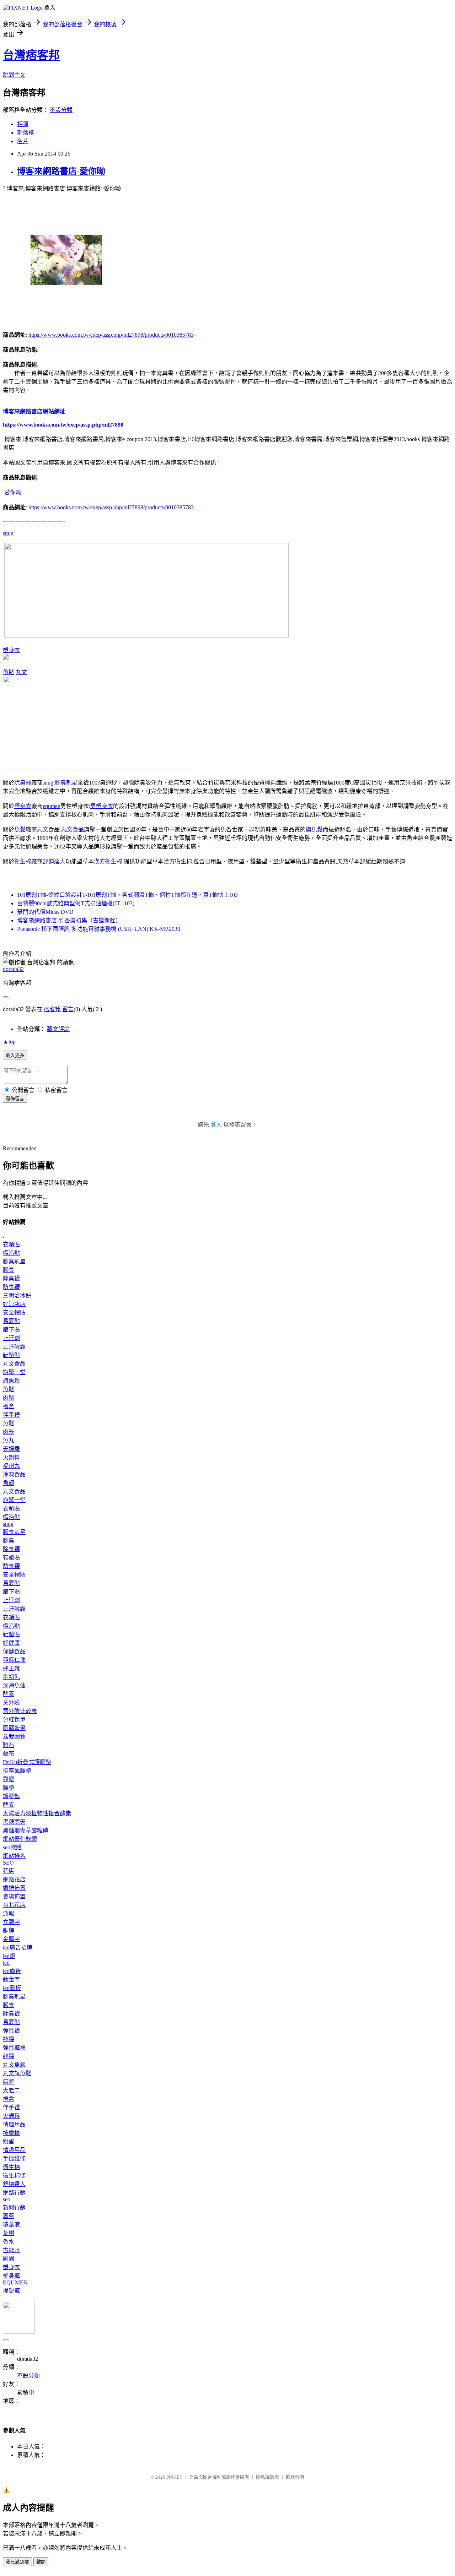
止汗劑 (11, 1338)
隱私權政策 (267, 2477)
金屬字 (11, 1939)
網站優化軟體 (20, 1839)
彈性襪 (11, 2031)
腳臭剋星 (66, 783)
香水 (9, 2242)
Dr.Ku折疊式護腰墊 (27, 1762)
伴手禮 (11, 1415)
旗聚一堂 (14, 1372)
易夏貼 (11, 1321)
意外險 (11, 1702)
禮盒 (9, 1406)
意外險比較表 (20, 1711)
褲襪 (9, 2039)
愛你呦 (13, 492)
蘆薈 (9, 2216)
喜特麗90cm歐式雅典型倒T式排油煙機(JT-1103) (76, 903)
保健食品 (14, 1651)
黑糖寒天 (14, 1822)
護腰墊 (11, 1796)
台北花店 (14, 1905)
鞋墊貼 (11, 1355)
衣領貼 (11, 1244)
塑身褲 (11, 2276)
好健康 (11, 1643)
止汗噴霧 (14, 1347)
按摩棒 (11, 2133)
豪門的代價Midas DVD (45, 912)
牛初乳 (11, 1677)
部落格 (26, 133)
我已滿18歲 (17, 2562)
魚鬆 (9, 672)
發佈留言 (15, 1099)
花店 (9, 1871)
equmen (52, 806)
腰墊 (9, 1788)
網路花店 (14, 1879)
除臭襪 (23, 783)
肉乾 (9, 1432)
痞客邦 (52, 1009)
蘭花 (9, 1754)
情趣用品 (14, 2124)
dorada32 (13, 969)
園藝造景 (14, 1728)
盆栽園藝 (14, 1737)
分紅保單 (14, 1720)
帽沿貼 (11, 1253)
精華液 (11, 2225)
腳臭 (9, 1270)
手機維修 (14, 2159)
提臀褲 (11, 2291)
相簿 (23, 124)
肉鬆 (9, 1398)
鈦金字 (11, 1980)
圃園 (9, 2259)
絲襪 (9, 2056)
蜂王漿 (11, 1668)
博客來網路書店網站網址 (34, 411)
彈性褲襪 (14, 2048)
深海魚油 (14, 1685)
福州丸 (11, 1466)
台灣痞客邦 (31, 55)
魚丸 (9, 1440)
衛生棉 (23, 861)
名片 (23, 141)
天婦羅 (11, 1449)
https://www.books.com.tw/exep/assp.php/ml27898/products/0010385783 (111, 335)
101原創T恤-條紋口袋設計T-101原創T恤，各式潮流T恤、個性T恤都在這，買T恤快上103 (127, 895)
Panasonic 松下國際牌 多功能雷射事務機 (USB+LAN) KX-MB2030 (99, 929)
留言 (68, 1009)
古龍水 (11, 2250)
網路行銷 (14, 2193)
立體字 (11, 1922)
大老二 (11, 2090)
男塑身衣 (102, 806)
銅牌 (9, 1930)
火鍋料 (11, 1457)
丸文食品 (73, 829)
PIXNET (174, 2477)
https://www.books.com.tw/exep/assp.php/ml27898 (63, 425)
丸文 (21, 672)
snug (8, 533)
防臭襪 (11, 1287)
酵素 (9, 1694)
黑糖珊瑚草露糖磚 (26, 1830)
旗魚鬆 (314, 829)
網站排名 (14, 1856)
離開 (41, 2562)
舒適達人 (54, 861)
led (6, 1963)
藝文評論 (58, 1029)
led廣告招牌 (18, 1948)
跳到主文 (14, 75)
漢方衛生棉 (108, 861)
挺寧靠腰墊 (17, 1771)
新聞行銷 (14, 2208)
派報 (9, 1913)
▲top (9, 1042)
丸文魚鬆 (14, 2065)
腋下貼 (11, 1330)
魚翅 (9, 1483)
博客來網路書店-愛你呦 (61, 171)
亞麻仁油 (14, 1660)
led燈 (9, 1956)
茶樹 (9, 2233)
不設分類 (61, 110)
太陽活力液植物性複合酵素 (37, 1813)
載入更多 (15, 1055)
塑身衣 (11, 650)
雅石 (9, 1745)
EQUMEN (15, 2282)
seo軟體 (12, 1847)
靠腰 (9, 1779)
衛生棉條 (14, 2176)
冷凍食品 (14, 1474)
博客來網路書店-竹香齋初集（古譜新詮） (69, 920)
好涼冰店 (14, 1304)
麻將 (9, 2082)
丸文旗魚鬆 (17, 2073)
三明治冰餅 (17, 1295)
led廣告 (12, 1971)
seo (7, 2199)
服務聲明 (295, 2477)
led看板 (12, 1988)
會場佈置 (14, 1896)
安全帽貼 (14, 1313)
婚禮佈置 (14, 1888)
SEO (8, 1863)
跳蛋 (9, 2141)
